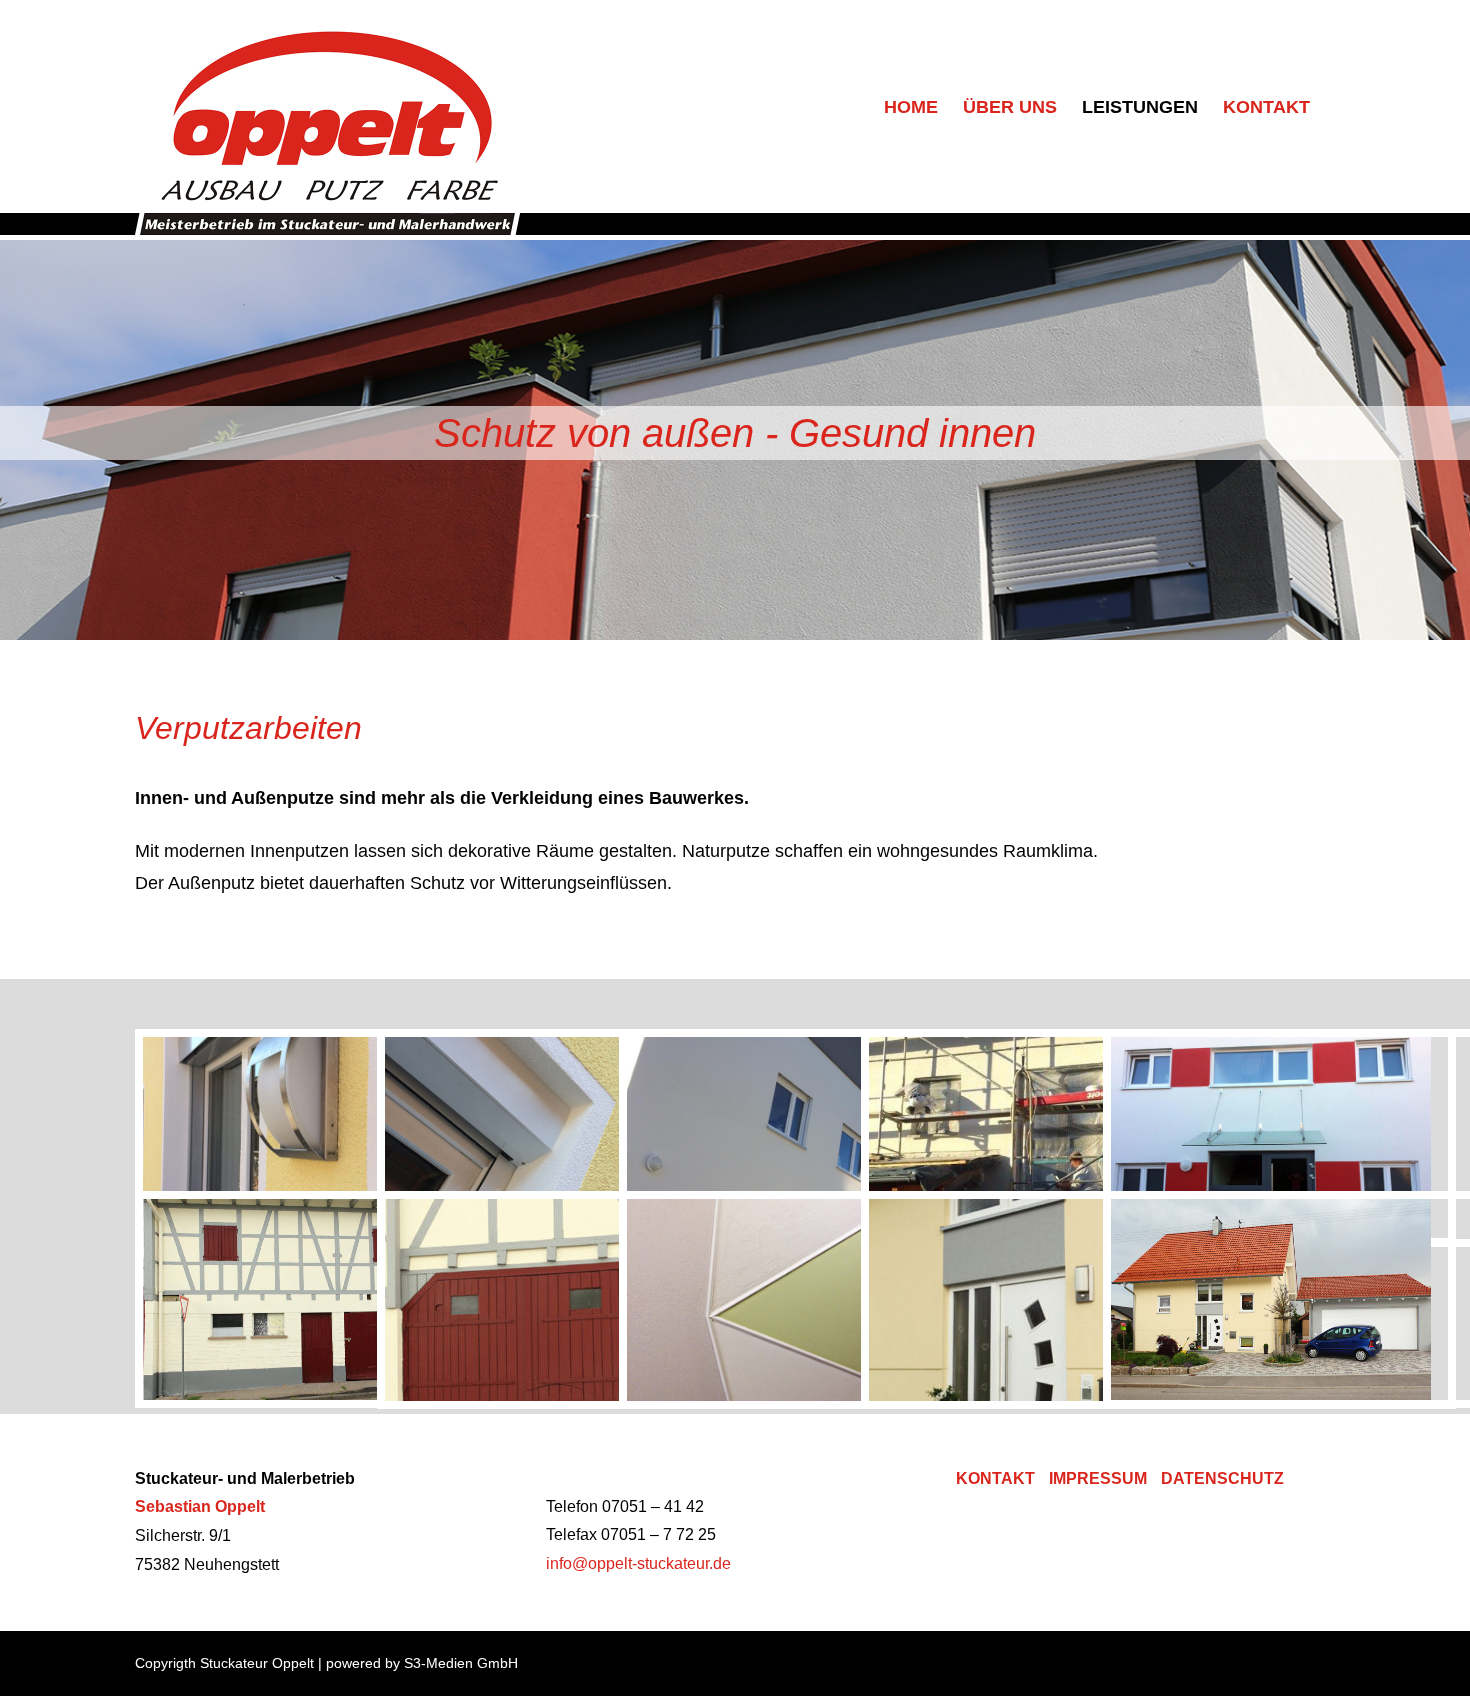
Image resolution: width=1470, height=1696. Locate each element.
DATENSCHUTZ (1222, 1478)
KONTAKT (995, 1478)
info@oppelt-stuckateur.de (638, 1563)
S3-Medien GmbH (461, 1663)
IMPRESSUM (1098, 1478)
